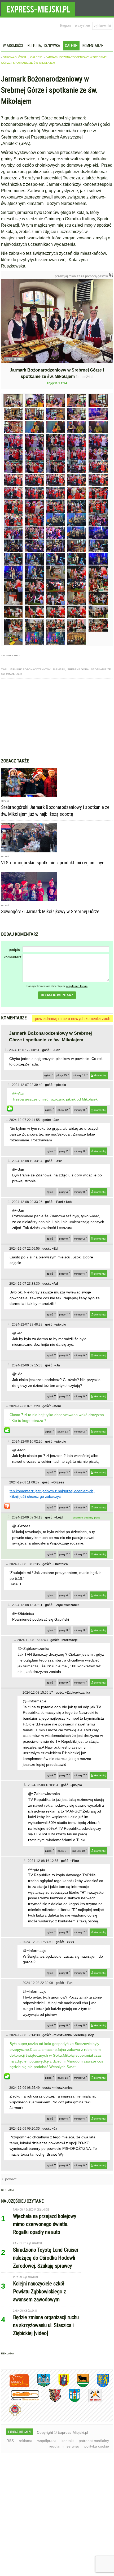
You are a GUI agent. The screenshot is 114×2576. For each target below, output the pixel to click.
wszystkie (82, 25)
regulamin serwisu (64, 2446)
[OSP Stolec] (91, 2401)
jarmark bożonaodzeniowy (30, 669)
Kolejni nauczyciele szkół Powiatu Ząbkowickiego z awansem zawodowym (40, 2292)
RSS (10, 2441)
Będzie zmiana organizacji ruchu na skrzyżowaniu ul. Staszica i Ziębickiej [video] (46, 2325)
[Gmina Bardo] (60, 2386)
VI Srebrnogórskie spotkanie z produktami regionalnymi (54, 863)
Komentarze (93, 46)
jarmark (59, 669)
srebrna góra (78, 669)
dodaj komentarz (57, 995)
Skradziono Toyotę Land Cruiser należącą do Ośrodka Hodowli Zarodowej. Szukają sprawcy (46, 2258)
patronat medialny (94, 2441)
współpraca (47, 2441)
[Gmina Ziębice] (71, 2401)
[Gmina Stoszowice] (21, 2401)
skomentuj (100, 1075)
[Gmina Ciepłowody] (79, 2386)
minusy (79, 1075)
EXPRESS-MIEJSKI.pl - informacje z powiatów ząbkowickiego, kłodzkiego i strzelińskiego (38, 8)
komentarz (13, 957)
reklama (26, 2441)
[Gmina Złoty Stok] (51, 2401)
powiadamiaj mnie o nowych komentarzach (73, 1019)
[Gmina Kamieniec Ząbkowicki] (99, 2386)
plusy (62, 1075)
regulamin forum (77, 986)
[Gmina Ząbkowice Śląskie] (40, 2386)
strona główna (15, 57)
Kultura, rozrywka (44, 46)
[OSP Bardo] (11, 2415)
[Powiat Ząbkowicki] (15, 2386)
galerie (36, 57)
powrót (11, 2179)
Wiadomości (13, 46)
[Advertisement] (57, 718)
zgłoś (47, 1075)
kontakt (68, 2441)
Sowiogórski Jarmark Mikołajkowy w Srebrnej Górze (50, 911)
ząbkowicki (102, 26)
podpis (14, 950)
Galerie (71, 46)
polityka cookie (97, 2446)
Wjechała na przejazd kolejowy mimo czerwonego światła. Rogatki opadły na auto (45, 2224)
